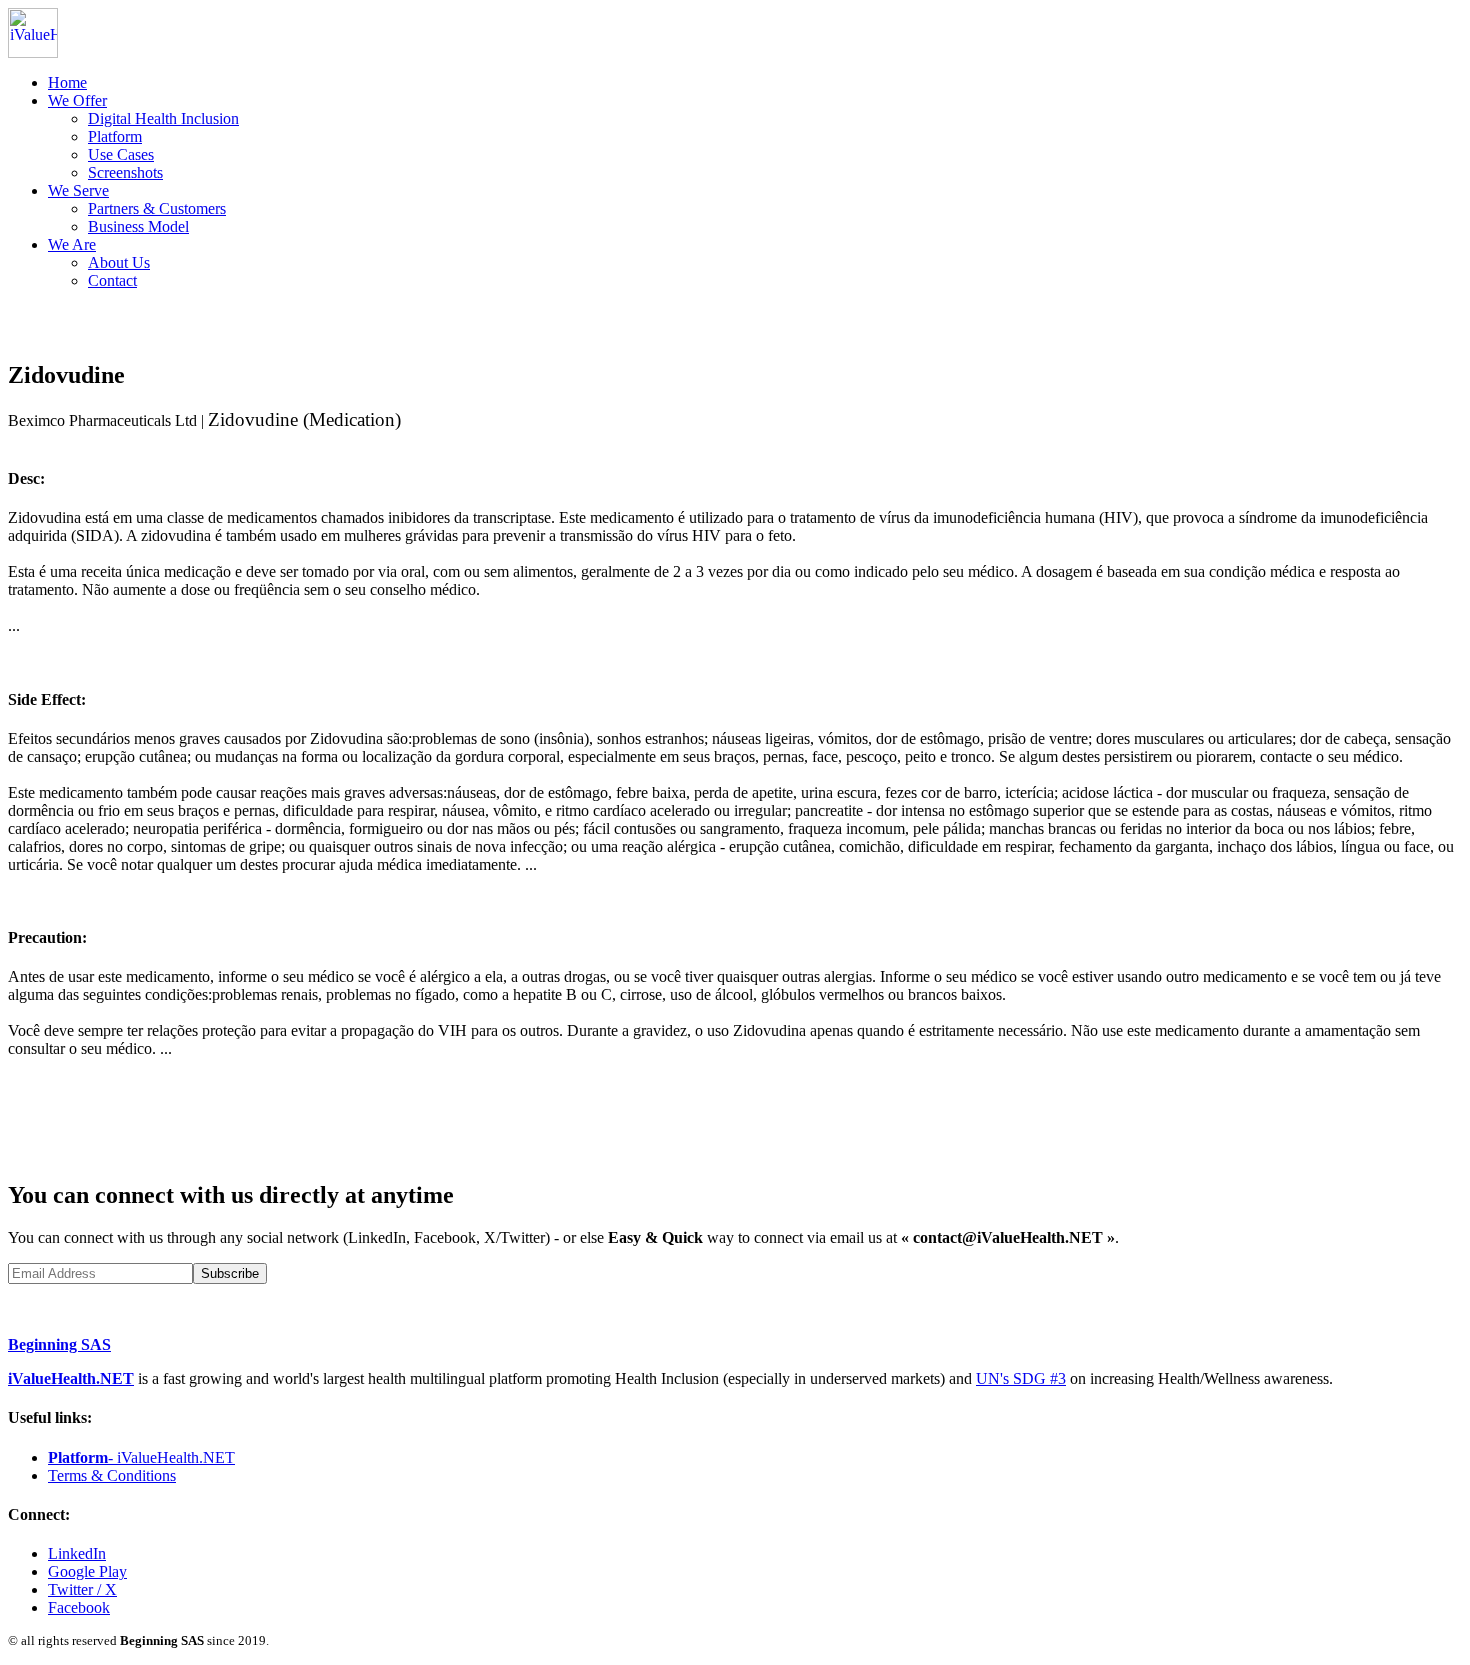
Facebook (79, 1607)
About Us (119, 262)
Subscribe (230, 1273)
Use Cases (121, 154)
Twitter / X (82, 1589)
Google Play (87, 1571)
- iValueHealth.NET (141, 1457)
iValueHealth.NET (71, 1378)
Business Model (138, 226)
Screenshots (125, 172)
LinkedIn (77, 1553)
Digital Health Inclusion (163, 118)
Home (67, 82)
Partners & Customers (157, 208)
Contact (112, 280)
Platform (115, 136)
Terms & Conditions (112, 1475)
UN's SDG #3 (1021, 1378)
